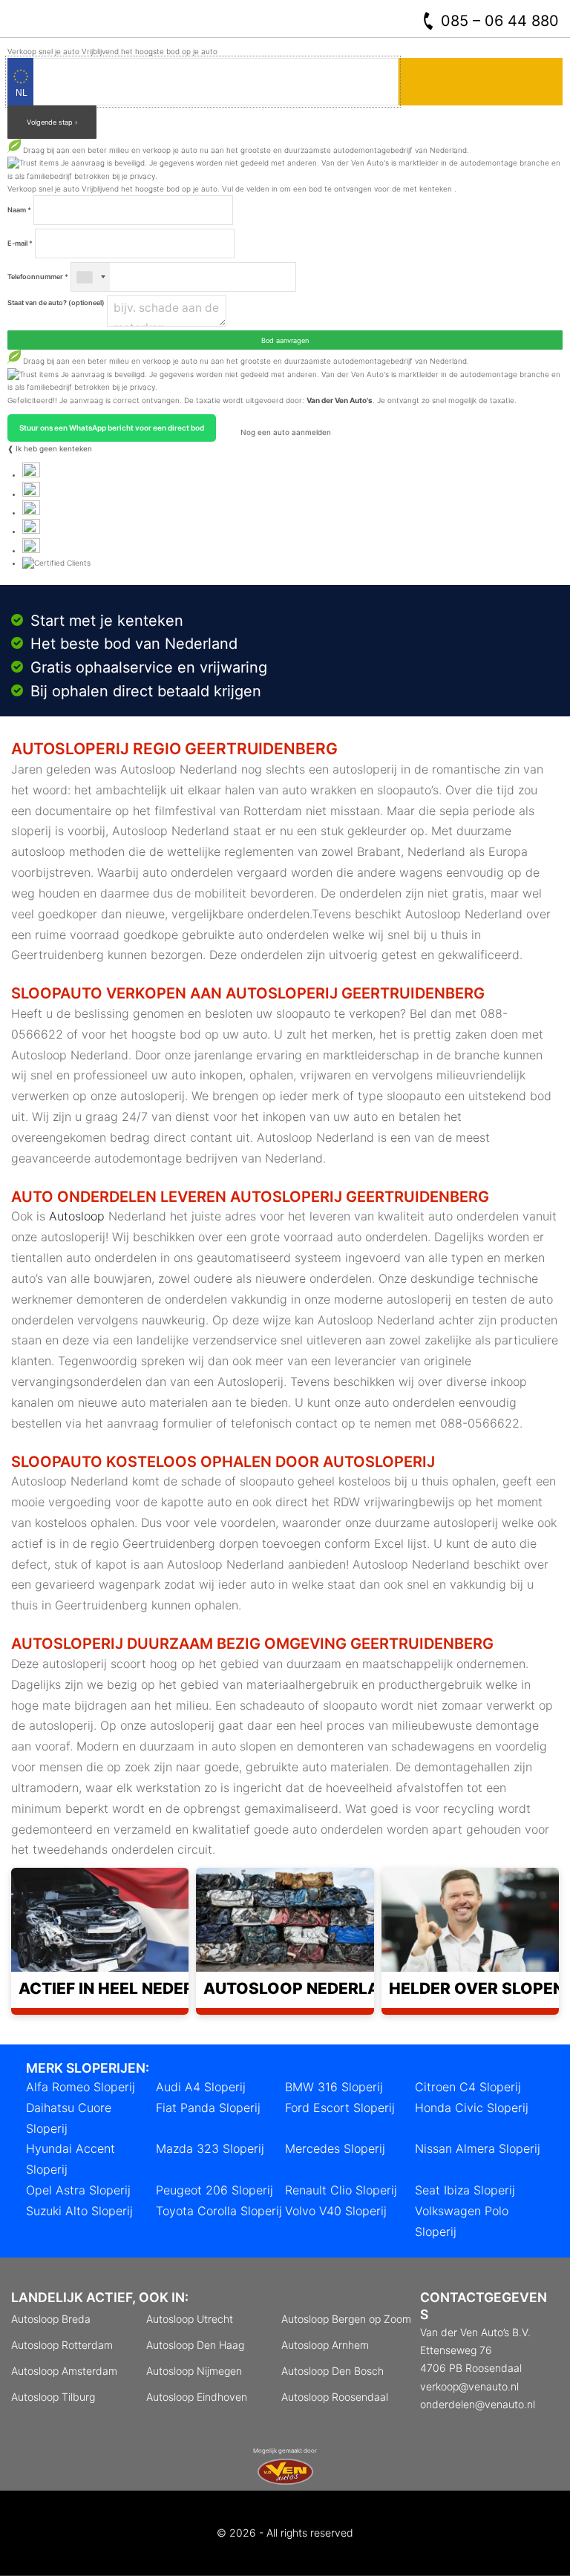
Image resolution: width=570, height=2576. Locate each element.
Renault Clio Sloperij (341, 2190)
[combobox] (91, 277)
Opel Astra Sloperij (78, 2190)
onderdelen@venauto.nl (478, 2404)
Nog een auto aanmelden (285, 432)
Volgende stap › (52, 122)
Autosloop (77, 1216)
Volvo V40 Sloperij (336, 2211)
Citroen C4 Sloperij (468, 2087)
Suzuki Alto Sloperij (79, 2211)
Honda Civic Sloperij (472, 2108)
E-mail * (20, 243)
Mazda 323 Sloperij (210, 2148)
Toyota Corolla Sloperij (219, 2211)
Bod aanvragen (285, 340)
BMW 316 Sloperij (334, 2087)
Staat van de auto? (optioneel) (56, 303)
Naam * (19, 210)
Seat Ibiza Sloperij (465, 2190)
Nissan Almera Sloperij (478, 2148)
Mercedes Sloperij (335, 2148)
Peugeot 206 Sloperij (214, 2190)
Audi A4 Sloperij (201, 2087)
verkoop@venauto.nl (469, 2386)
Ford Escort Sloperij (340, 2108)
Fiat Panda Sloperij (208, 2108)
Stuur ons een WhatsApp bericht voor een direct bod (112, 428)
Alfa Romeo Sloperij (81, 2087)
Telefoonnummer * (38, 277)
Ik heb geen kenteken (54, 448)
